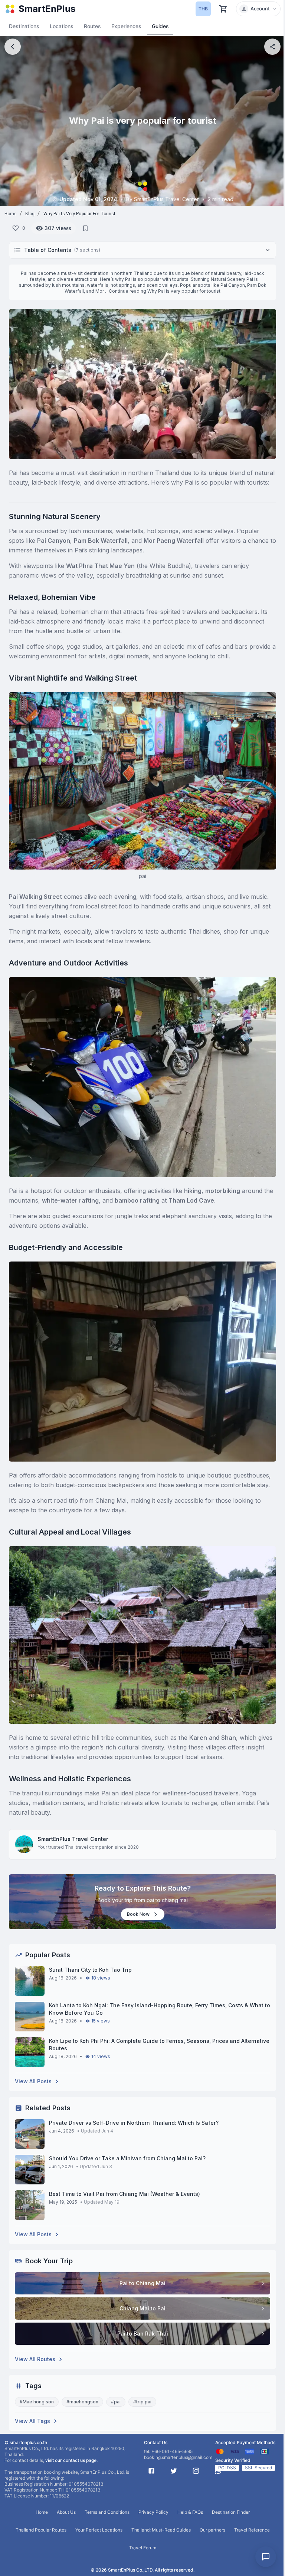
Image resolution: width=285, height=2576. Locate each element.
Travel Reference (252, 2530)
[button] (258, 9)
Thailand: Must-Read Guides (161, 2530)
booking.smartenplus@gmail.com (178, 2457)
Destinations (24, 26)
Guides (160, 26)
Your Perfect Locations (99, 2530)
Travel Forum (143, 2548)
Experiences (126, 26)
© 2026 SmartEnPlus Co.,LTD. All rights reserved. (142, 2570)
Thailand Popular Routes (41, 2530)
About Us (66, 2512)
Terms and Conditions (107, 2512)
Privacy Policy (153, 2512)
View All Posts (33, 2081)
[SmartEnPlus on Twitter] (174, 2471)
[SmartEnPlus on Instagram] (196, 2471)
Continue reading (165, 291)
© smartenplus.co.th (26, 2442)
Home (11, 214)
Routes (92, 26)
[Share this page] (272, 47)
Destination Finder (231, 2512)
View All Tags (32, 2421)
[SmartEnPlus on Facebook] (151, 2471)
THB (203, 9)
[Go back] (13, 47)
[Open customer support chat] (266, 2557)
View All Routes (35, 2359)
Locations (62, 26)
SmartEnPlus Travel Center (73, 1839)
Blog (30, 214)
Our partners (212, 2530)
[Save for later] (85, 228)
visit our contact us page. (71, 2460)
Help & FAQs (190, 2512)
